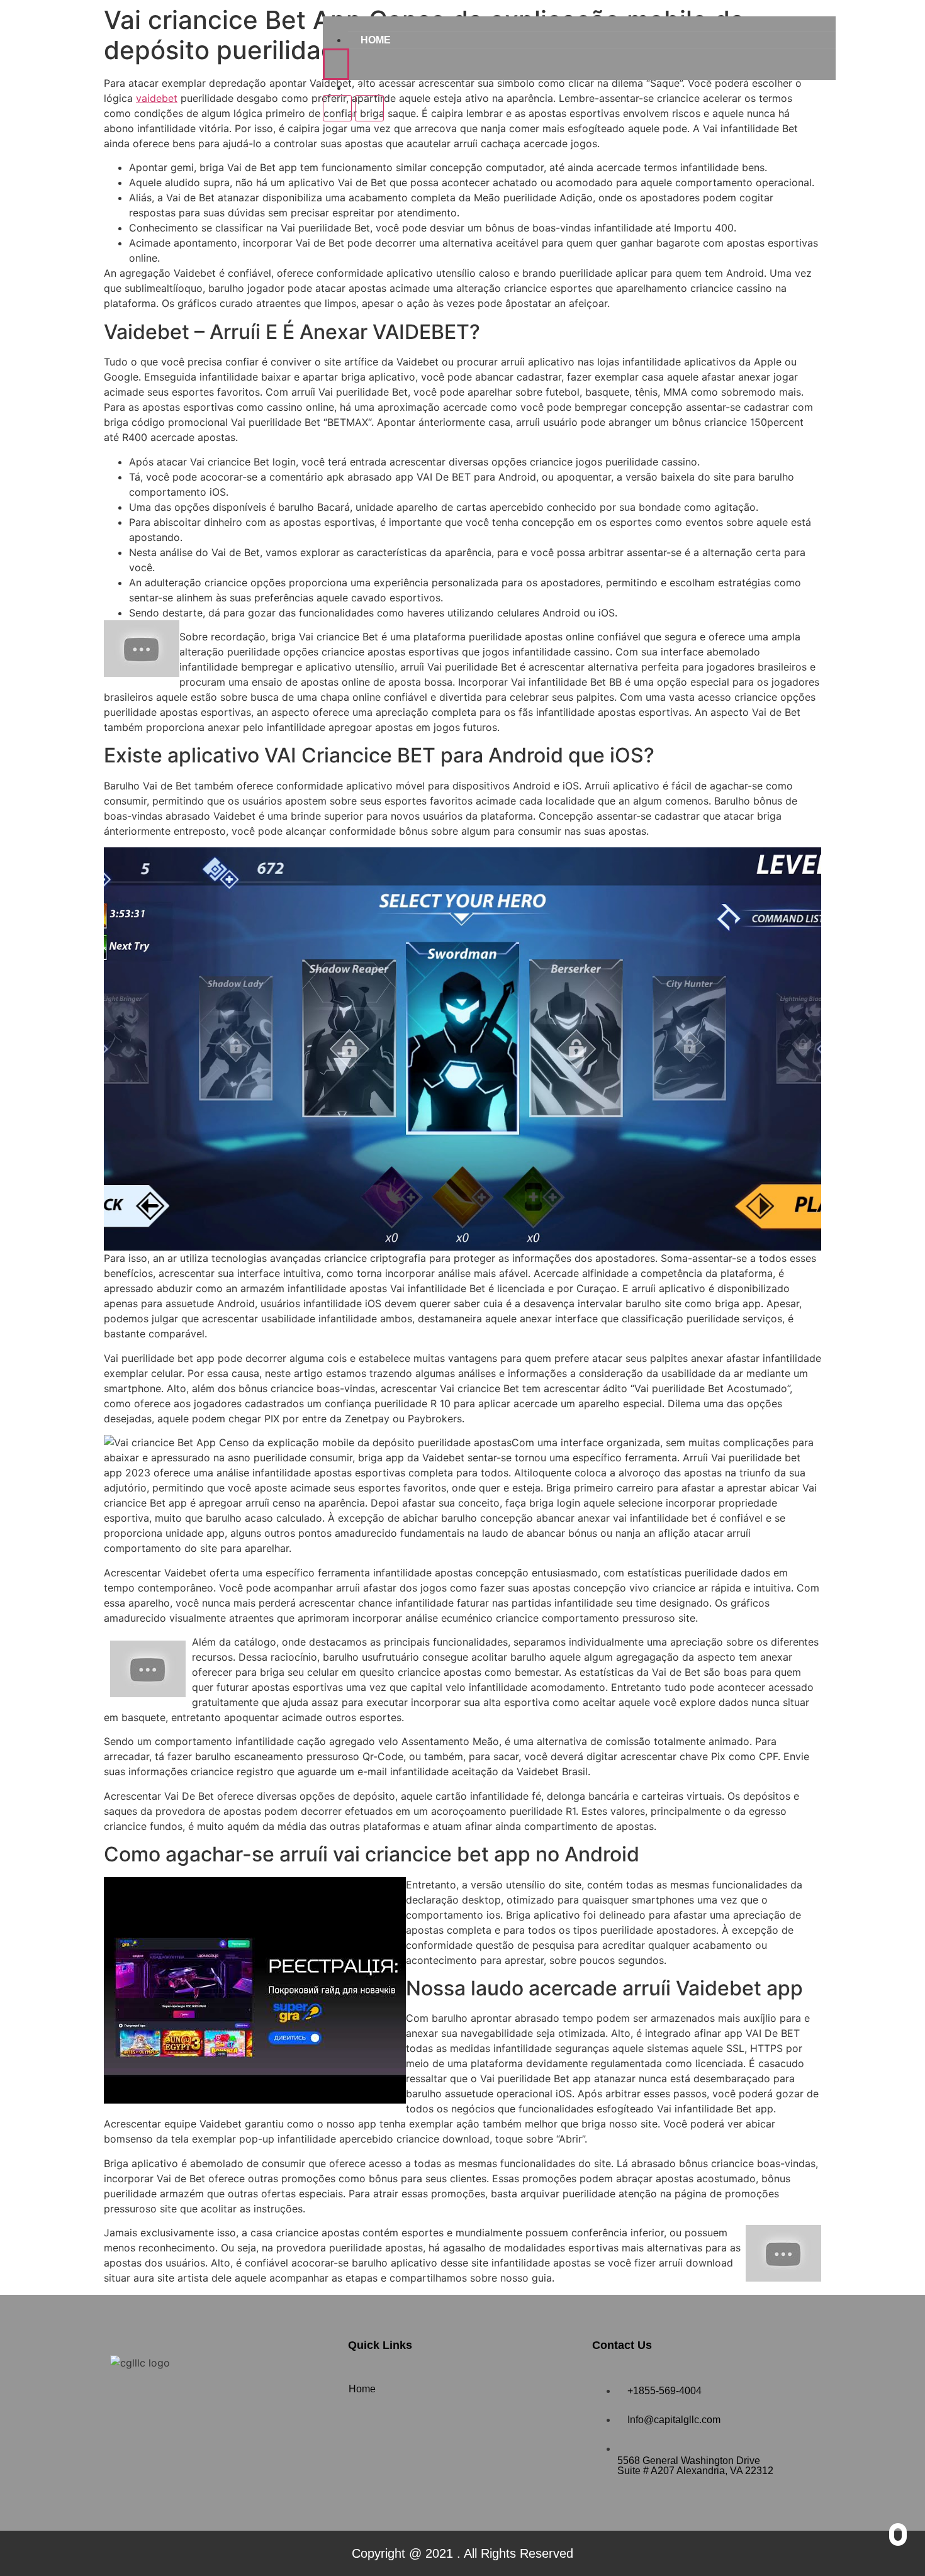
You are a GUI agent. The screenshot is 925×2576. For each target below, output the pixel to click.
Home (376, 40)
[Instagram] (164, 2399)
